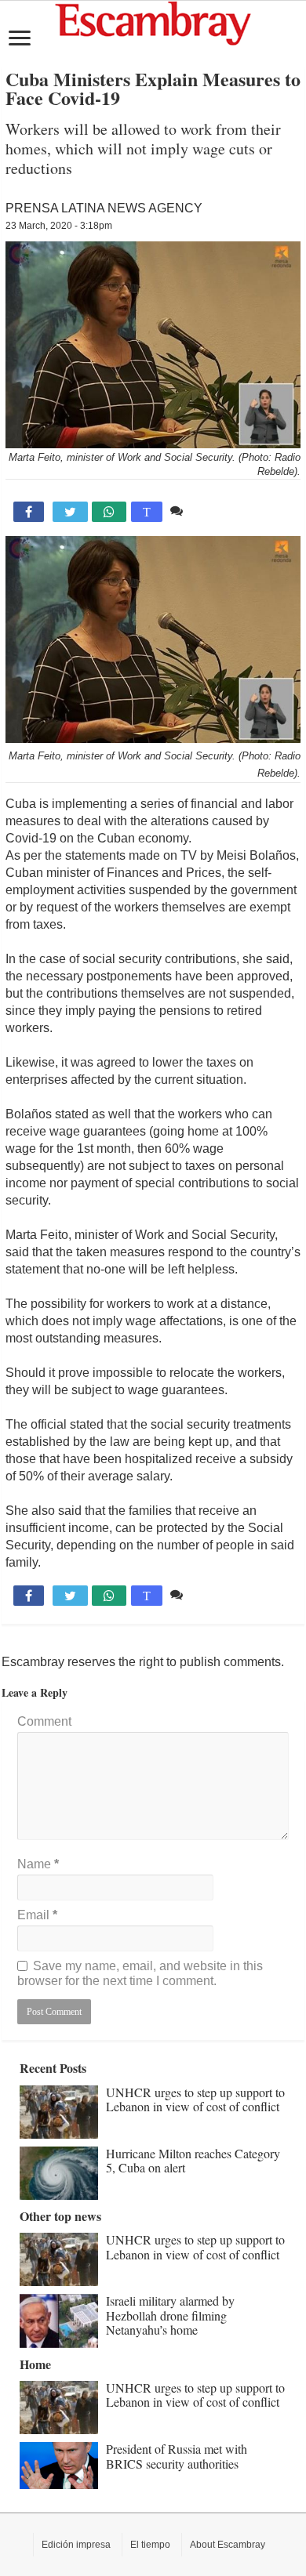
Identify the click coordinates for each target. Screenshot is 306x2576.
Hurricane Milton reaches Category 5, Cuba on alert (193, 2160)
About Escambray (228, 2545)
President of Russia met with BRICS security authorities (177, 2456)
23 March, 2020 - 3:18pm (59, 226)
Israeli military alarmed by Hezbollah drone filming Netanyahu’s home (170, 2315)
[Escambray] (153, 22)
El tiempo (150, 2545)
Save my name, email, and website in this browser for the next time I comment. (140, 1973)
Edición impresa (76, 2545)
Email (37, 1915)
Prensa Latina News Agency (104, 208)
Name (38, 1864)
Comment (44, 1721)
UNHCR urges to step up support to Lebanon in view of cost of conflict (195, 2099)
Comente (212, 511)
